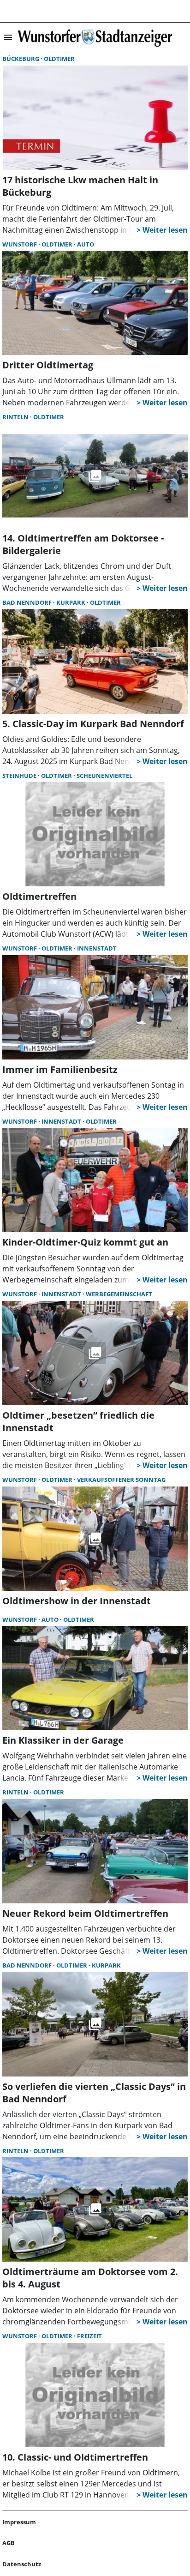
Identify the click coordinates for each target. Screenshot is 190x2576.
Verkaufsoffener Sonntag (121, 1480)
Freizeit (89, 2336)
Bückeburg (21, 59)
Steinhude (20, 776)
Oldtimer (59, 59)
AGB (9, 2543)
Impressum (19, 2522)
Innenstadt (97, 948)
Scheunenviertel (104, 776)
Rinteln (16, 417)
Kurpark (71, 602)
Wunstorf (20, 244)
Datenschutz (22, 2564)
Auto (86, 244)
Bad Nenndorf (28, 602)
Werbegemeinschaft (119, 1294)
